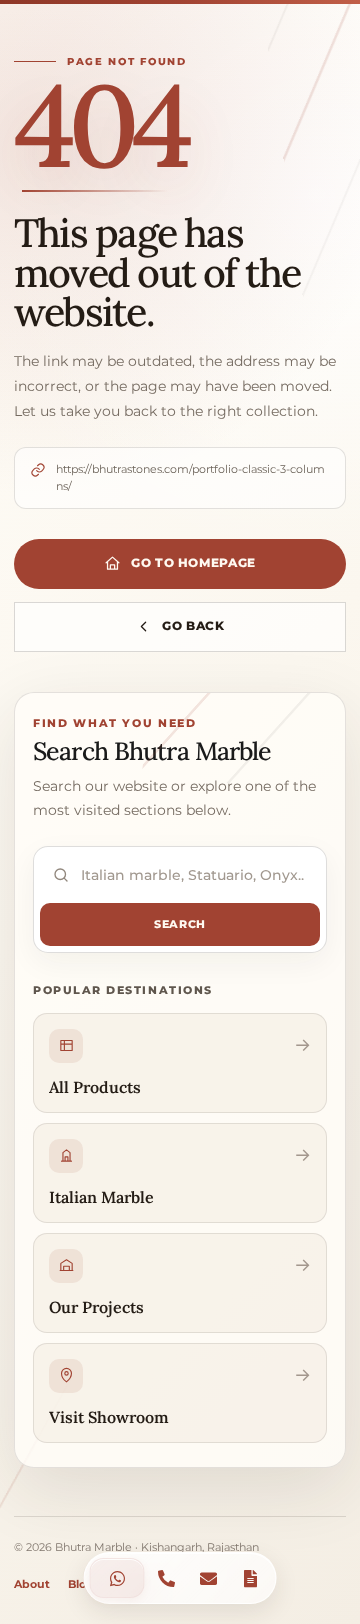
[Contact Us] (117, 1578)
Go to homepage (193, 562)
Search (179, 924)
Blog (81, 1584)
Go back (193, 625)
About (32, 1584)
